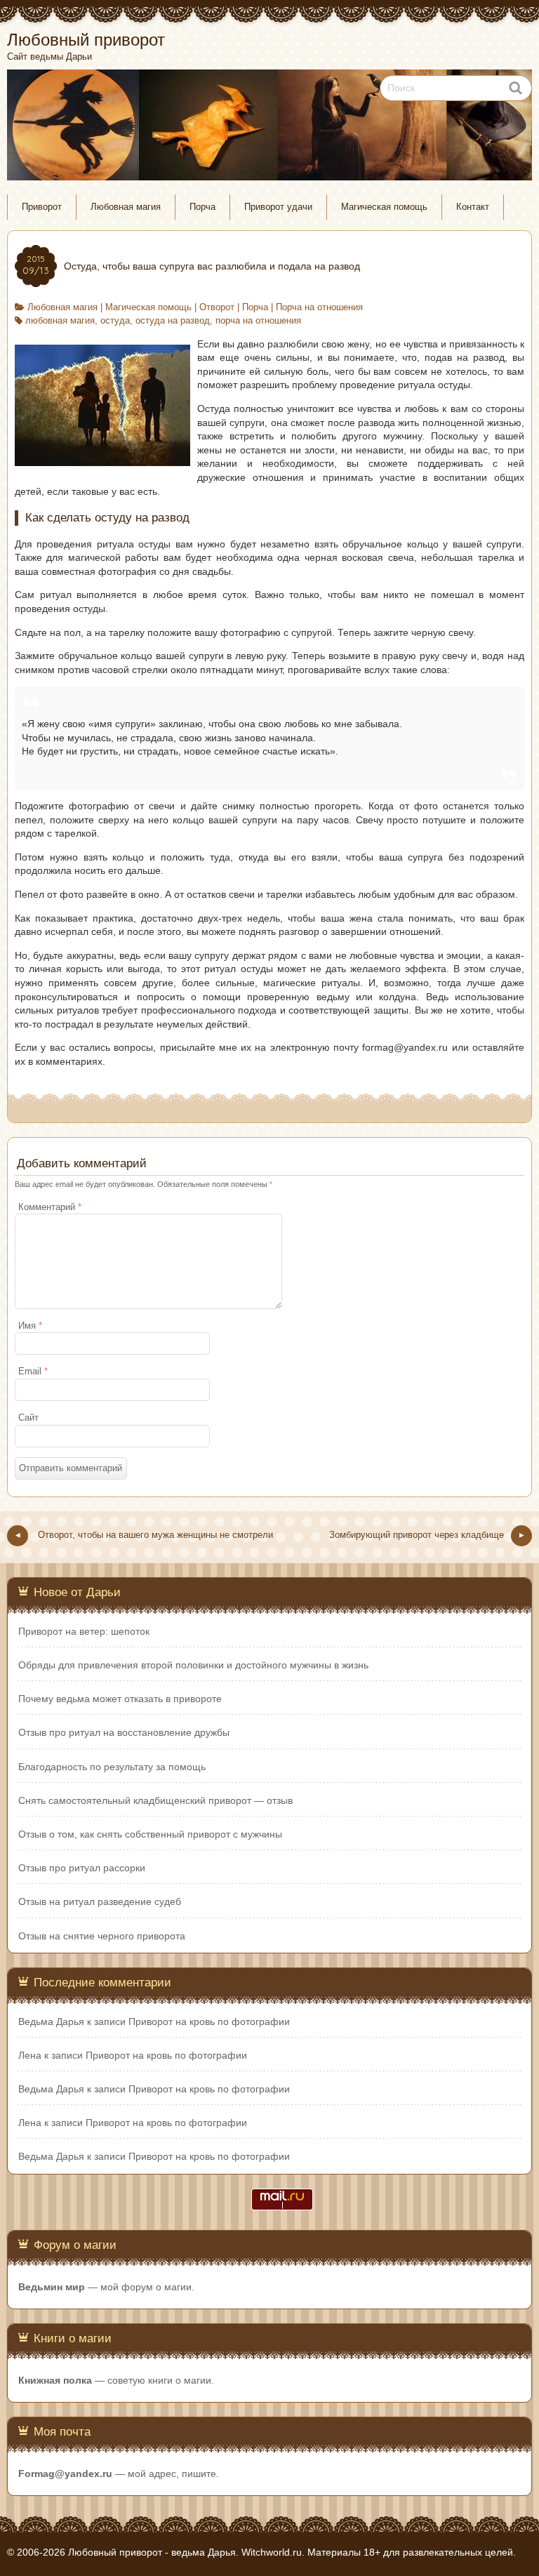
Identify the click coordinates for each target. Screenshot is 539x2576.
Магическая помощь (384, 207)
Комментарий (50, 1207)
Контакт (473, 207)
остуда (115, 321)
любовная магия (60, 321)
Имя (30, 1326)
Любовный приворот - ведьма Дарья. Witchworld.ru (185, 2552)
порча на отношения (258, 321)
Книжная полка (55, 2380)
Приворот (42, 207)
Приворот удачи (278, 207)
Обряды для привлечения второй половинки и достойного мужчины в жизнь (193, 1665)
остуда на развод (173, 321)
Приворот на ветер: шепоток (84, 1631)
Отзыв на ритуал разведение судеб (100, 1901)
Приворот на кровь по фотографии (209, 2021)
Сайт (28, 1418)
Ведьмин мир (52, 2287)
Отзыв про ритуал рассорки (82, 1868)
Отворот (217, 307)
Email (33, 1372)
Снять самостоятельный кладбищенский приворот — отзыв (155, 1800)
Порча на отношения (319, 307)
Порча (202, 207)
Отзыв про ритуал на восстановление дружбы (124, 1732)
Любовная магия (126, 207)
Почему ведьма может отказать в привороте (120, 1699)
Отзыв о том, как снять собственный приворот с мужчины (150, 1834)
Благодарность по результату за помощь (112, 1767)
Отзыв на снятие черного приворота (102, 1936)
